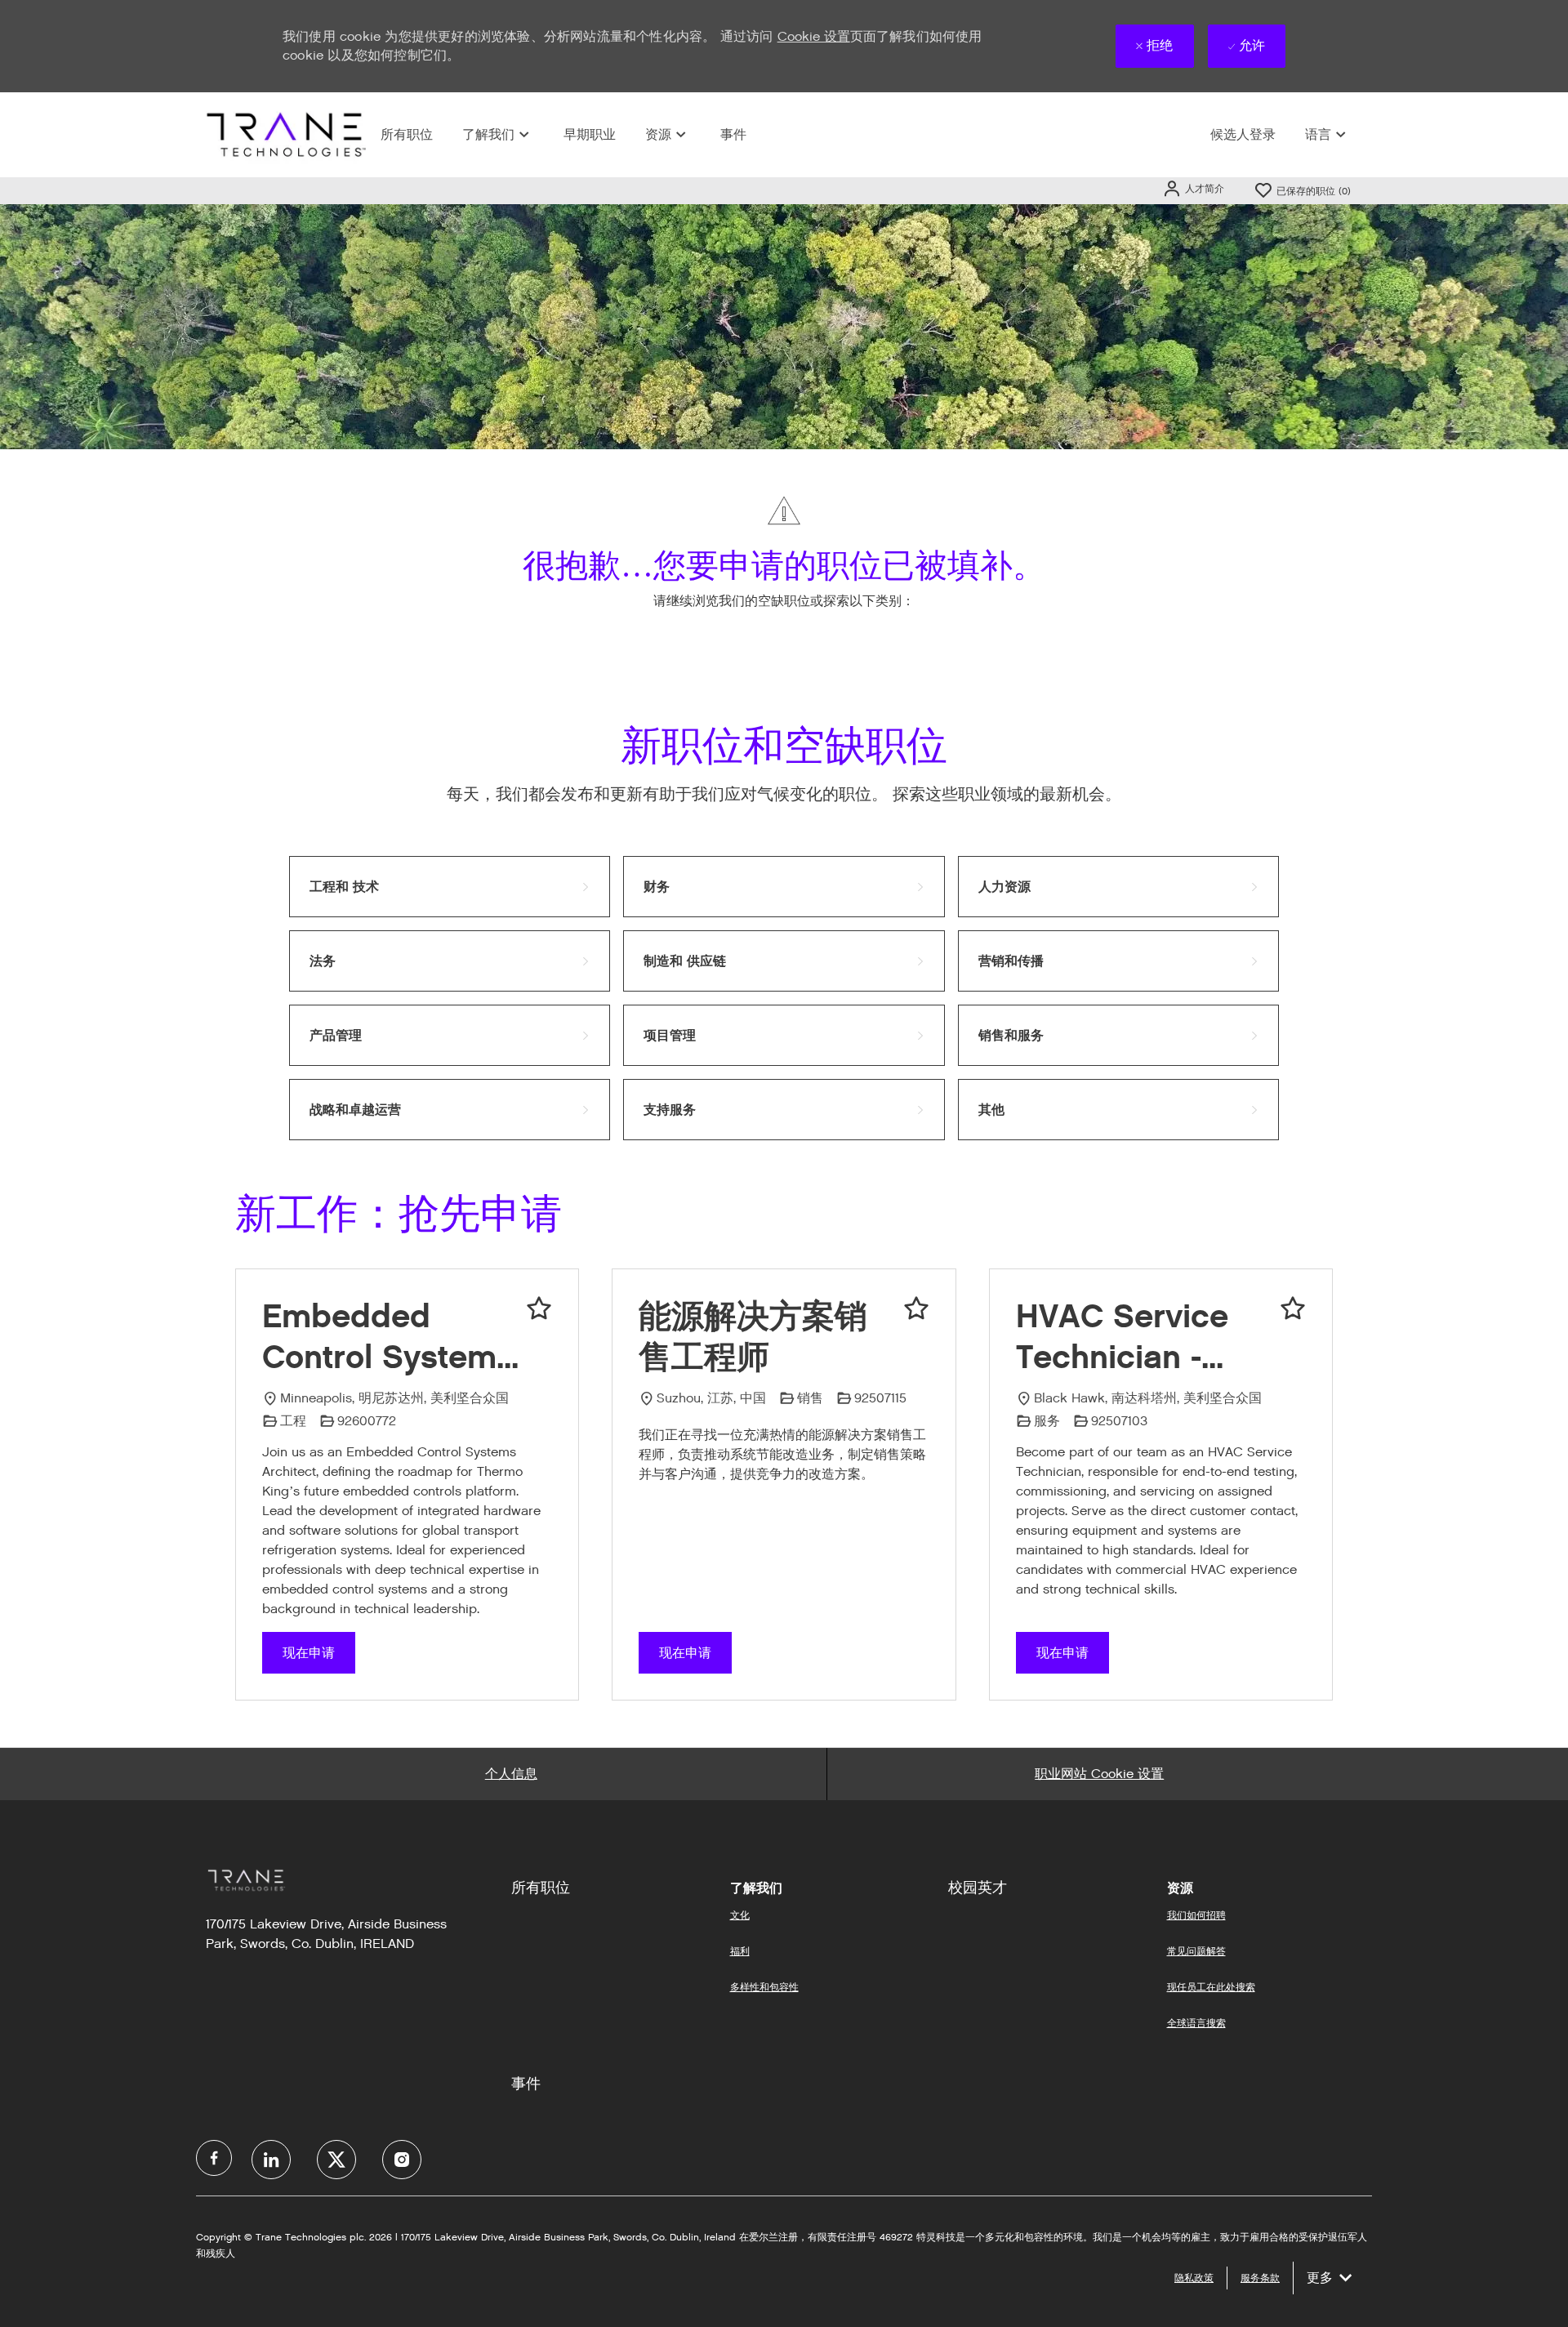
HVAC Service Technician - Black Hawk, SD (1136, 1337)
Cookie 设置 (814, 36)
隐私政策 (1194, 2278)
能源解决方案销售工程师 (753, 1336)
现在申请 (309, 1653)
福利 (740, 1951)
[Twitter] (336, 2160)
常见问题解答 (1196, 1951)
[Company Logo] (284, 134)
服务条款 (1260, 2278)
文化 (740, 1915)
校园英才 (978, 1888)
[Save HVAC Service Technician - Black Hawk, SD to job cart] (1293, 1308)
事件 (733, 134)
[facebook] (214, 2158)
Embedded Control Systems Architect (388, 1337)
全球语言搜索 (1196, 2023)
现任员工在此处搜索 (1211, 1987)
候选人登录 (1243, 134)
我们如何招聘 (1196, 1915)
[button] (1193, 188)
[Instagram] (402, 2160)
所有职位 (407, 134)
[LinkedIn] (271, 2160)
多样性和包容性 (764, 1987)
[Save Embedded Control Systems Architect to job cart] (539, 1308)
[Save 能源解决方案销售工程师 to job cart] (916, 1308)
